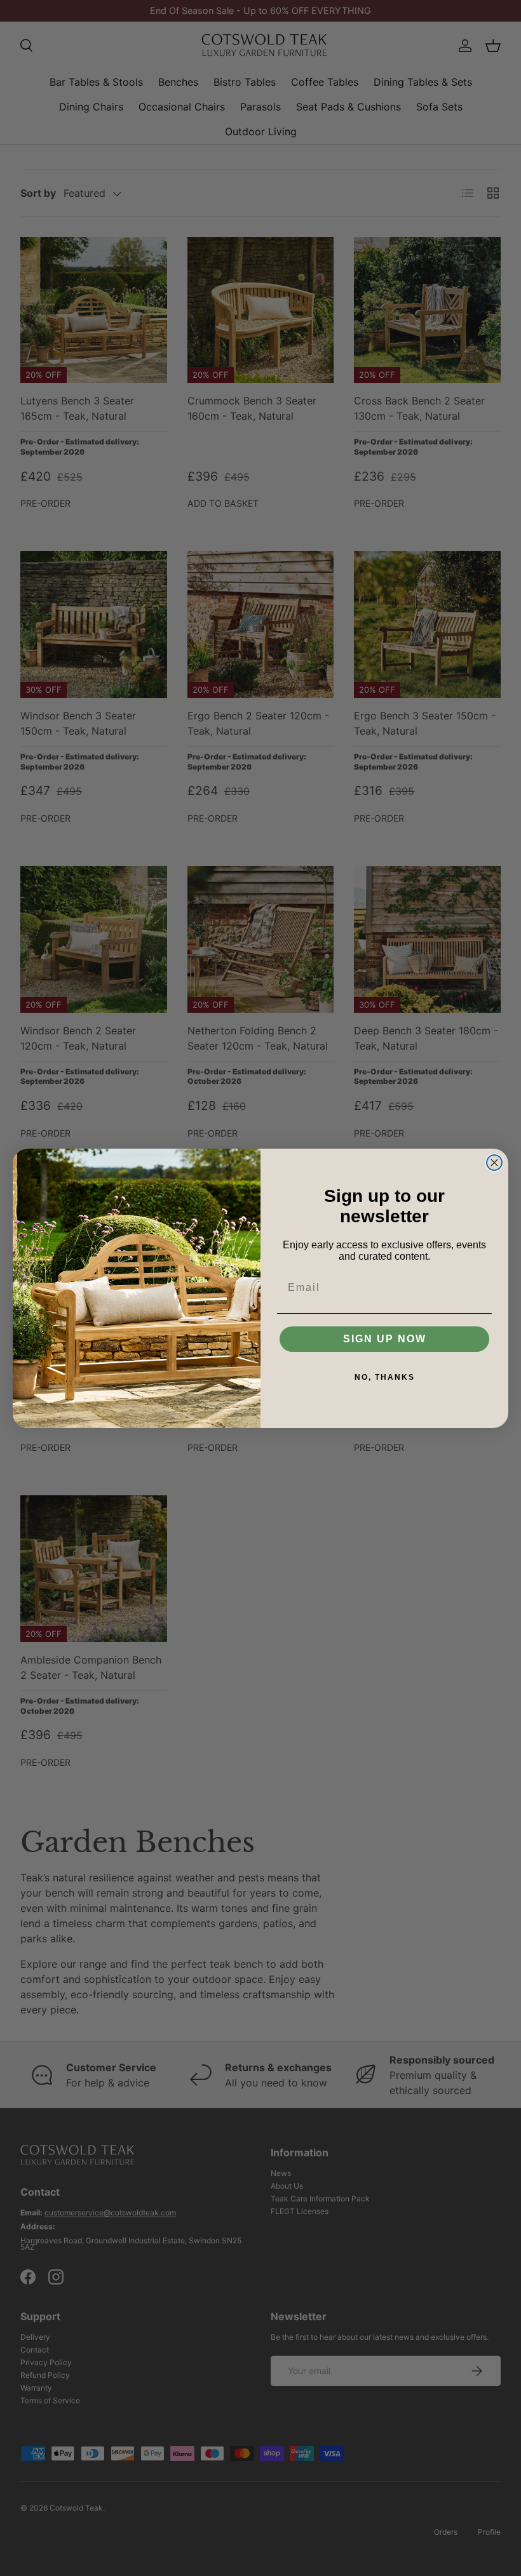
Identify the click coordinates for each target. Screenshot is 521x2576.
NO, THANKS (385, 1377)
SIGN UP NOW (385, 1339)
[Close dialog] (494, 1163)
